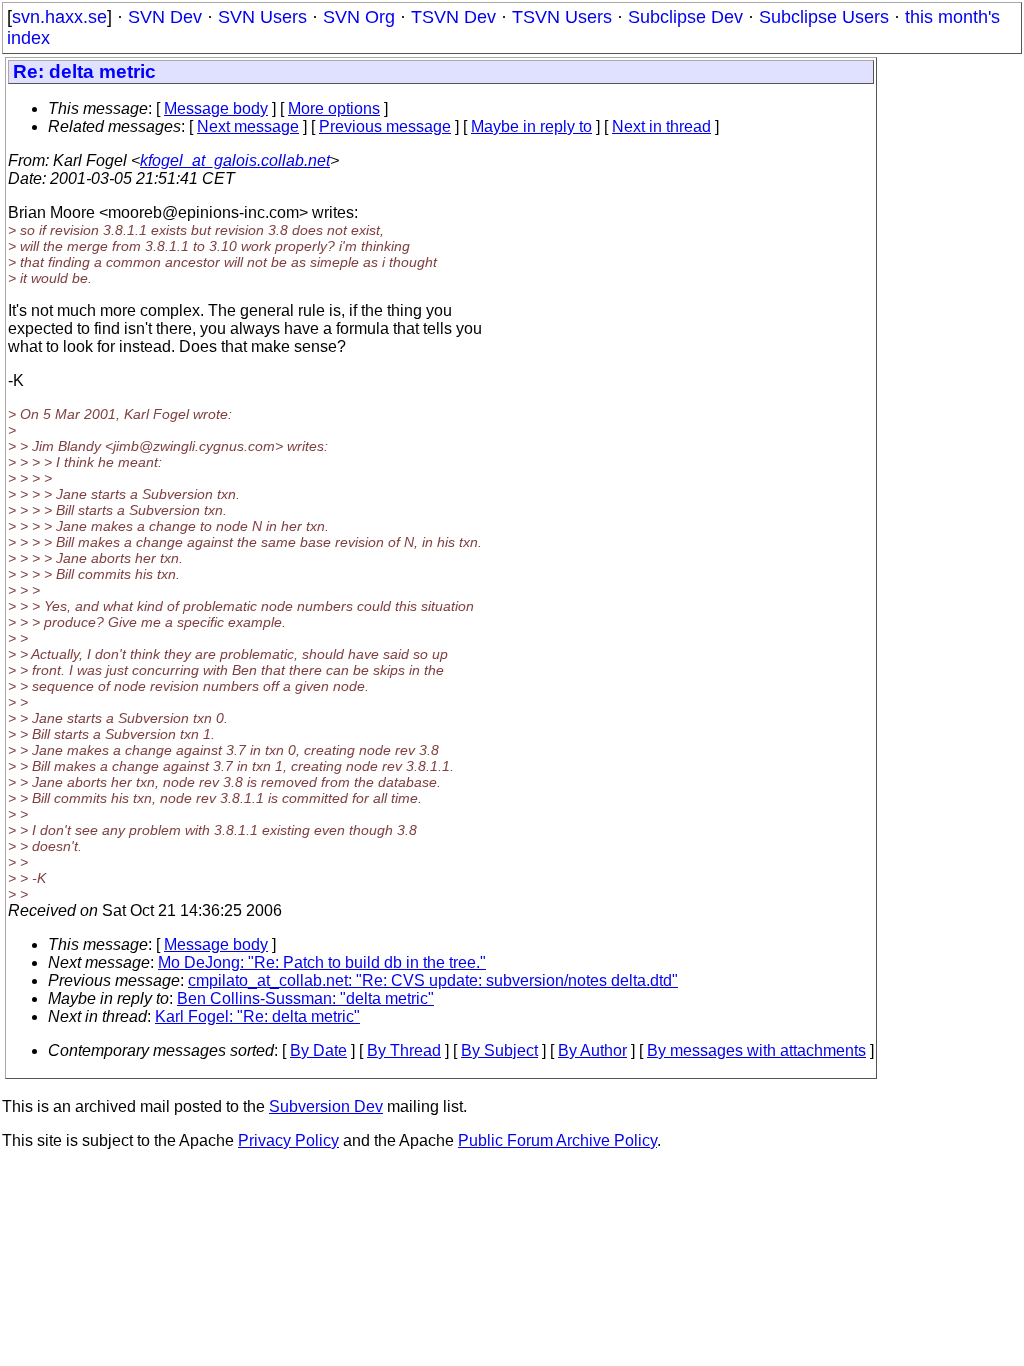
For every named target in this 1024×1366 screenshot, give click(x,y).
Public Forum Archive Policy (557, 1140)
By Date (318, 1050)
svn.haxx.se (59, 17)
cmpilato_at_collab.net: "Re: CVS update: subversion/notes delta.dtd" (433, 980)
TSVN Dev (453, 17)
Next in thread (661, 126)
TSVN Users (562, 17)
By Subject (499, 1050)
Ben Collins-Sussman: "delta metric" (305, 998)
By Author (592, 1050)
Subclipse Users (824, 17)
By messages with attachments (756, 1050)
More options (334, 108)
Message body (216, 108)
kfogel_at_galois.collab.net (235, 160)
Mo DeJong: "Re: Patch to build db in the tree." (322, 962)
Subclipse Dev (685, 17)
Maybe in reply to (531, 126)
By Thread (404, 1050)
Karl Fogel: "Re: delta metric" (257, 1016)
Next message (248, 126)
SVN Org (359, 17)
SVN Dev (165, 17)
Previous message (385, 126)
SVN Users (262, 17)
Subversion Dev (326, 1106)
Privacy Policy (288, 1140)
